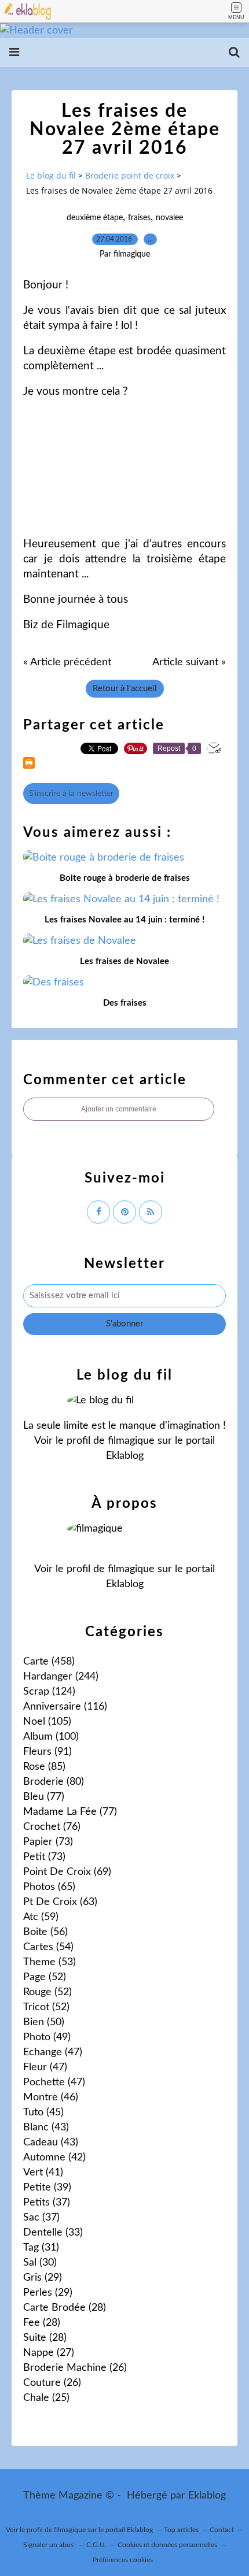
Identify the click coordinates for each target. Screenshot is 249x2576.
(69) (67, 1872)
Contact (222, 2530)
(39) (47, 2188)
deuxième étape (95, 218)
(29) (43, 2278)
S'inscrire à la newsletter (71, 794)
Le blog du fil (51, 175)
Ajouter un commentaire (119, 1109)
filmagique (131, 1441)
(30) (40, 2263)
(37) (47, 2203)
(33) (53, 2233)
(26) (75, 2368)
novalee (169, 218)
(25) (46, 2398)
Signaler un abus (49, 2545)
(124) (49, 1692)
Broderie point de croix (130, 175)
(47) (53, 2052)
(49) (47, 2037)
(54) (48, 1947)
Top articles (181, 2530)
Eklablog (207, 2496)
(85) (44, 1767)
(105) (47, 1722)
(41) (43, 2173)
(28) (65, 2308)
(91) (47, 1752)
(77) (44, 1797)
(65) (49, 1887)
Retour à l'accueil (125, 689)
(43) (46, 2127)
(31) (41, 2248)
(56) (45, 1932)
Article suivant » (189, 662)
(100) (51, 1737)
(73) (48, 1842)
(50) (44, 2022)
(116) (65, 1707)
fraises (139, 218)
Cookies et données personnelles (167, 2545)
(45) (43, 2112)
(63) (60, 1902)
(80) (54, 1782)
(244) (61, 1677)
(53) (50, 1962)
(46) (51, 2097)
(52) (45, 1977)
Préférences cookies (123, 2560)
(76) (52, 1827)
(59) (41, 1917)
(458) (49, 1662)
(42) (54, 2158)
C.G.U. (96, 2545)
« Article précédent (67, 662)
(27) (49, 2353)
